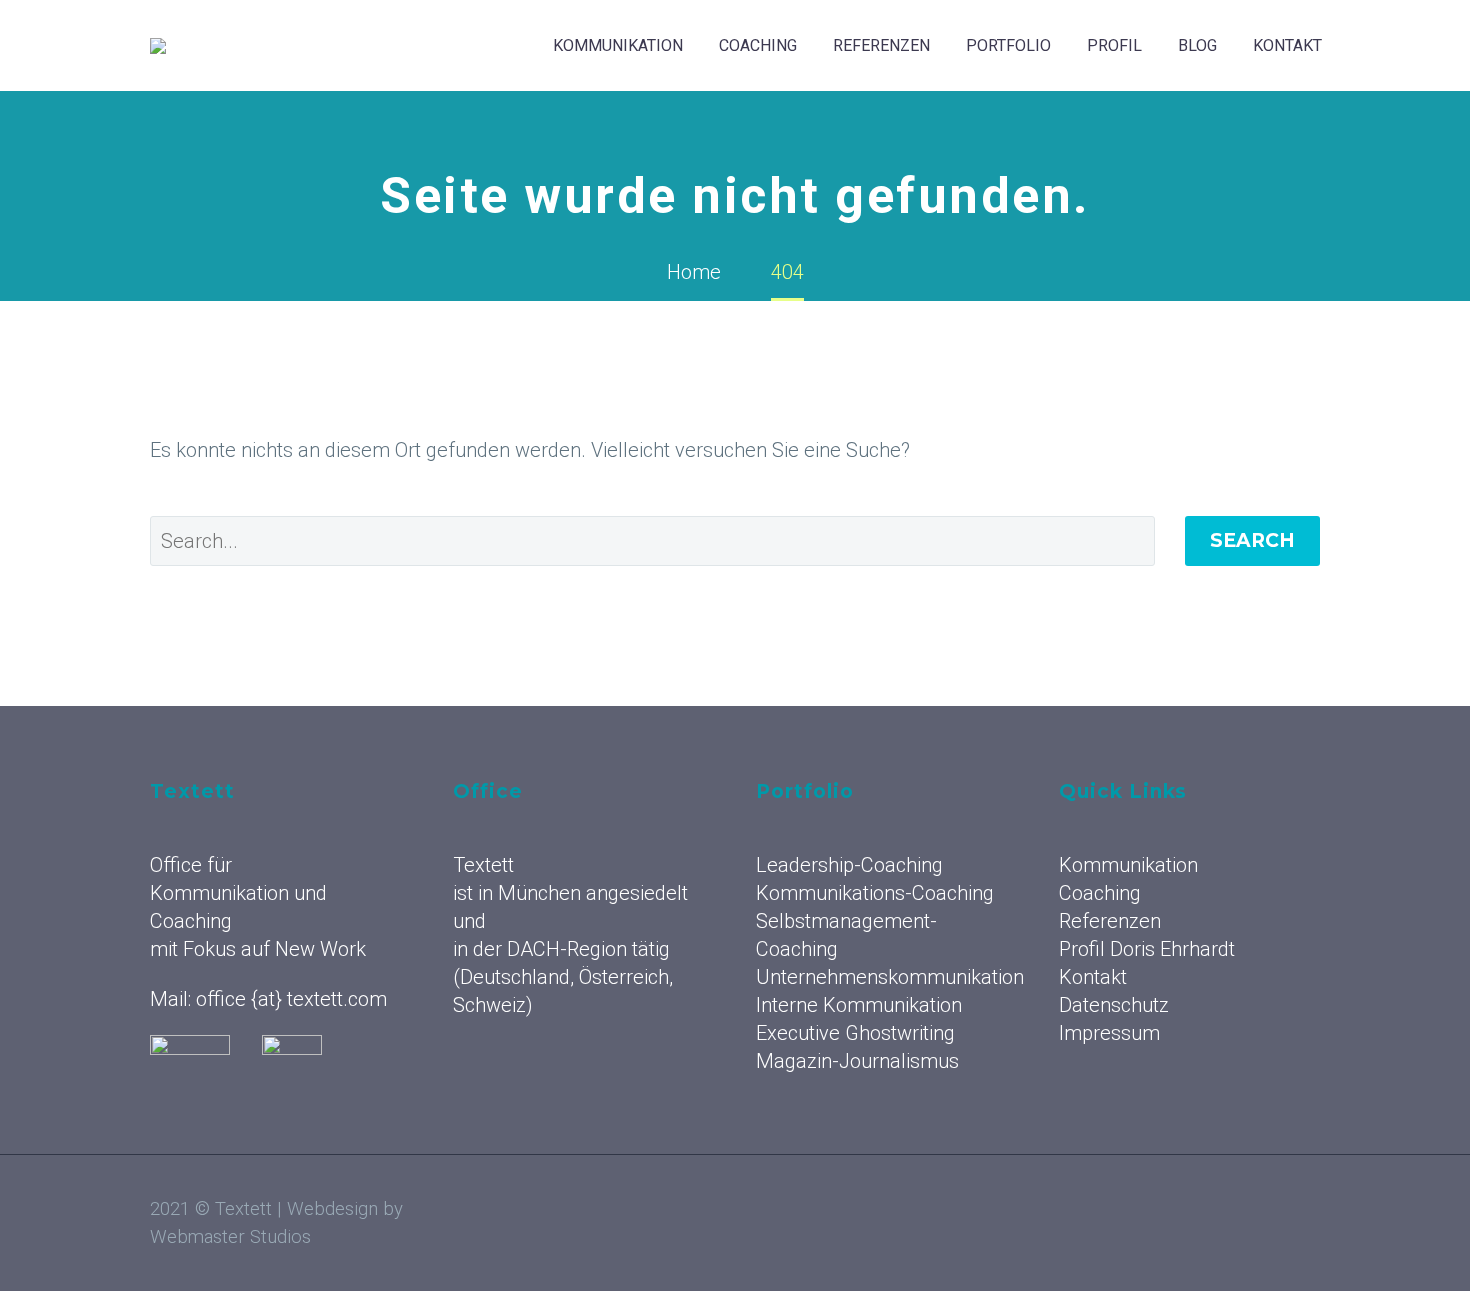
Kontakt (1287, 45)
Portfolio (1008, 45)
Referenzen (881, 45)
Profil (1114, 45)
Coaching (758, 45)
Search (1252, 540)
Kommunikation (618, 45)
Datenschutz (1114, 1005)
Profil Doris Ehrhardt (1147, 949)
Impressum (1109, 1033)
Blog (1197, 45)
